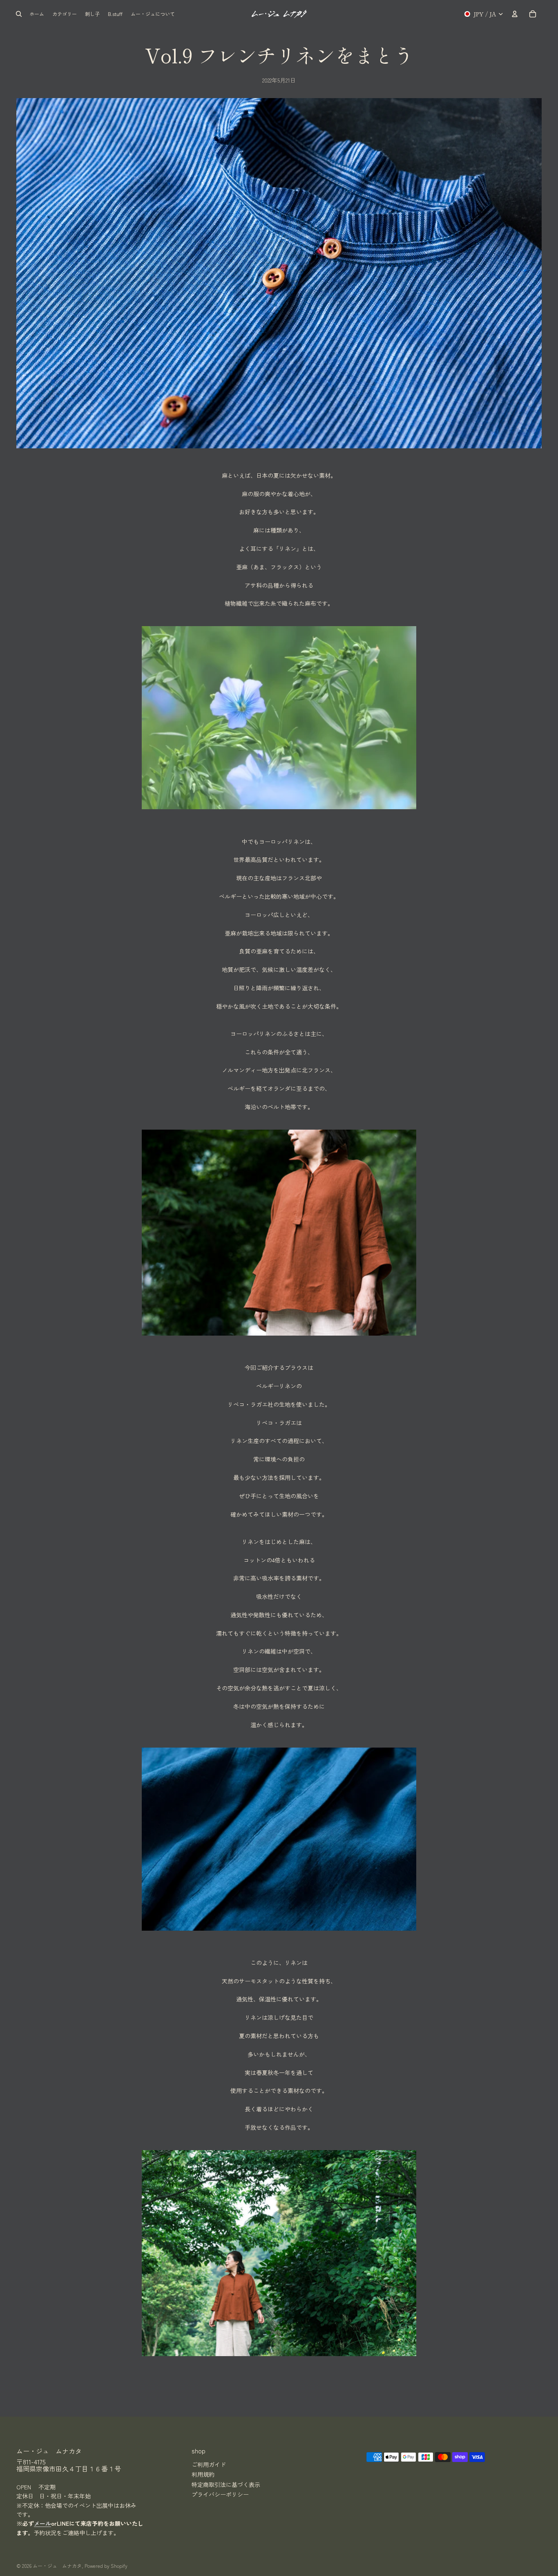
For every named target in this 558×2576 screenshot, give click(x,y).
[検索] (19, 14)
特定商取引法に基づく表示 (226, 2484)
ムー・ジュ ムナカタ (57, 2566)
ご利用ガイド (209, 2464)
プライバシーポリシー (220, 2494)
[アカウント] (515, 14)
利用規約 (203, 2474)
